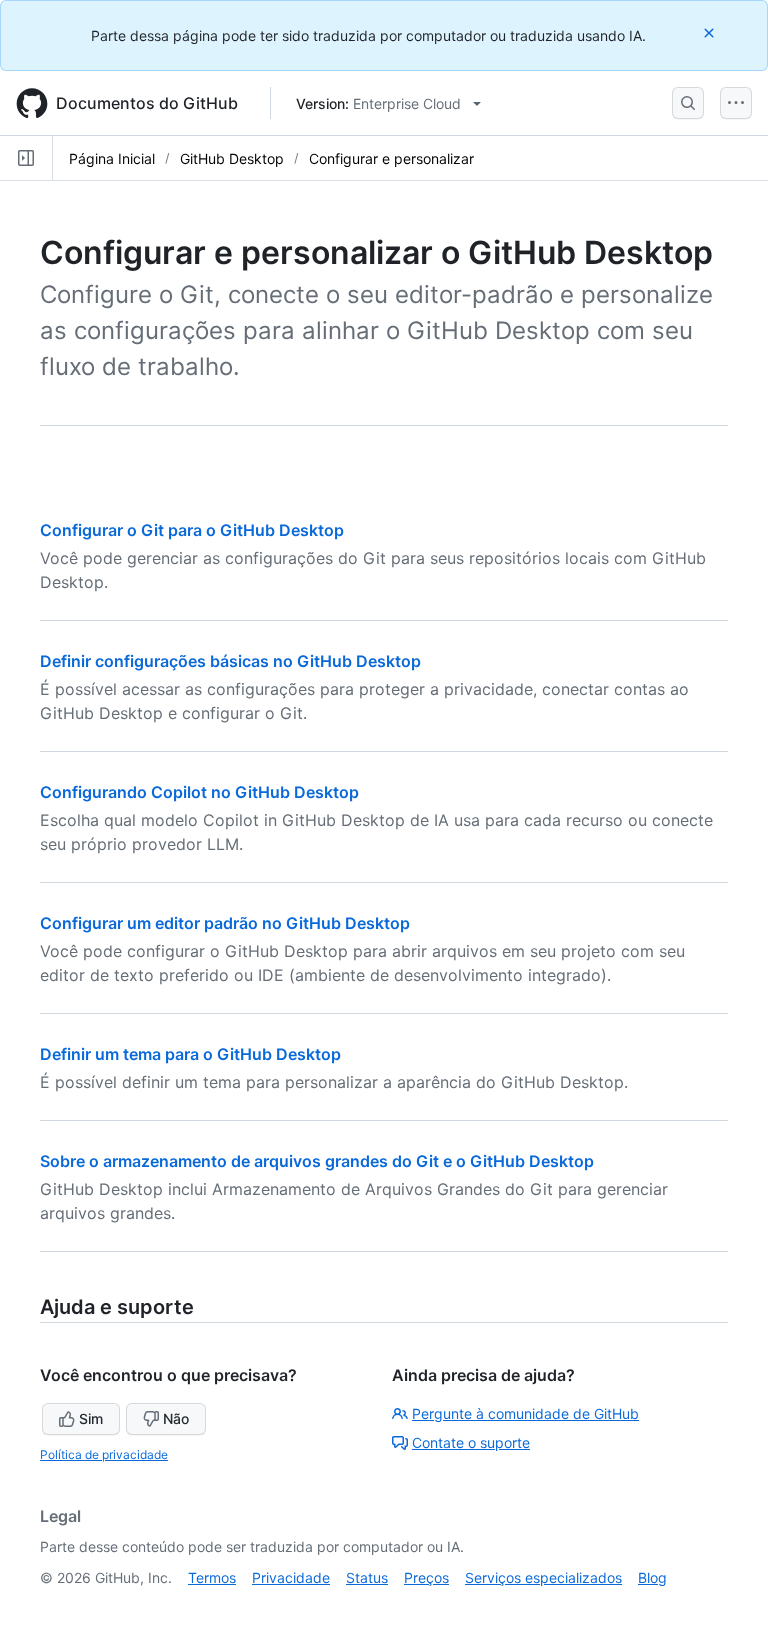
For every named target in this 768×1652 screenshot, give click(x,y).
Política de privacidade (104, 1454)
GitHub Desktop (232, 158)
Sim (91, 1418)
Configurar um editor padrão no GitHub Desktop (225, 923)
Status (367, 1577)
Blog (652, 1577)
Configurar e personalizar (391, 158)
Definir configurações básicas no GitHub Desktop (230, 661)
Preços (426, 1577)
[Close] (711, 32)
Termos (212, 1577)
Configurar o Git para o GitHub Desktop (192, 530)
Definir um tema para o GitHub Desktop (190, 1054)
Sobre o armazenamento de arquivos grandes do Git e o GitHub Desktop (317, 1161)
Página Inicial (112, 158)
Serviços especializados (543, 1577)
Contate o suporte (471, 1442)
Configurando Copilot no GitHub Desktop (199, 792)
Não (176, 1418)
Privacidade (291, 1577)
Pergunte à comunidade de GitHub (525, 1413)
